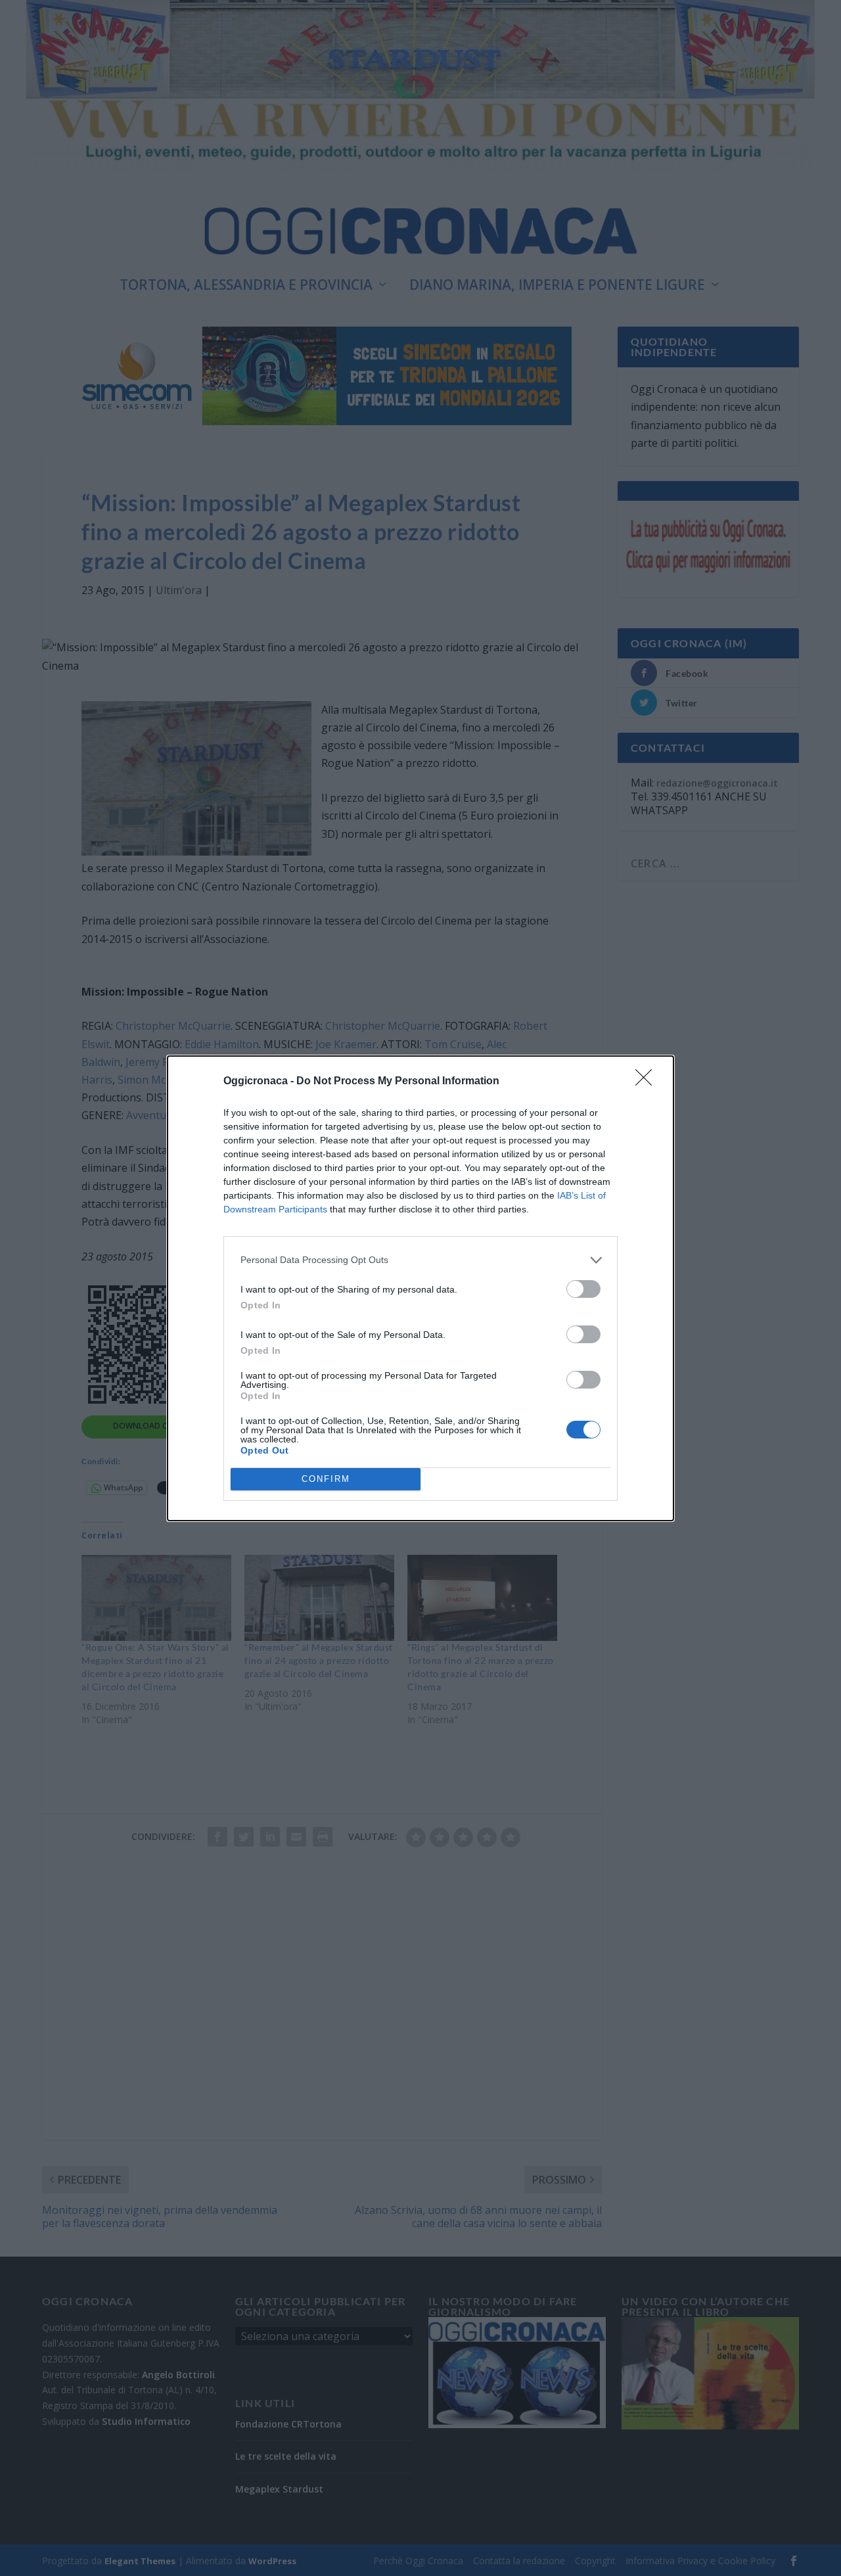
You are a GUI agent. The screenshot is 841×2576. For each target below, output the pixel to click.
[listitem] (420, 1260)
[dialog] (420, 1288)
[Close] (648, 1082)
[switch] (583, 1289)
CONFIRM (326, 1479)
